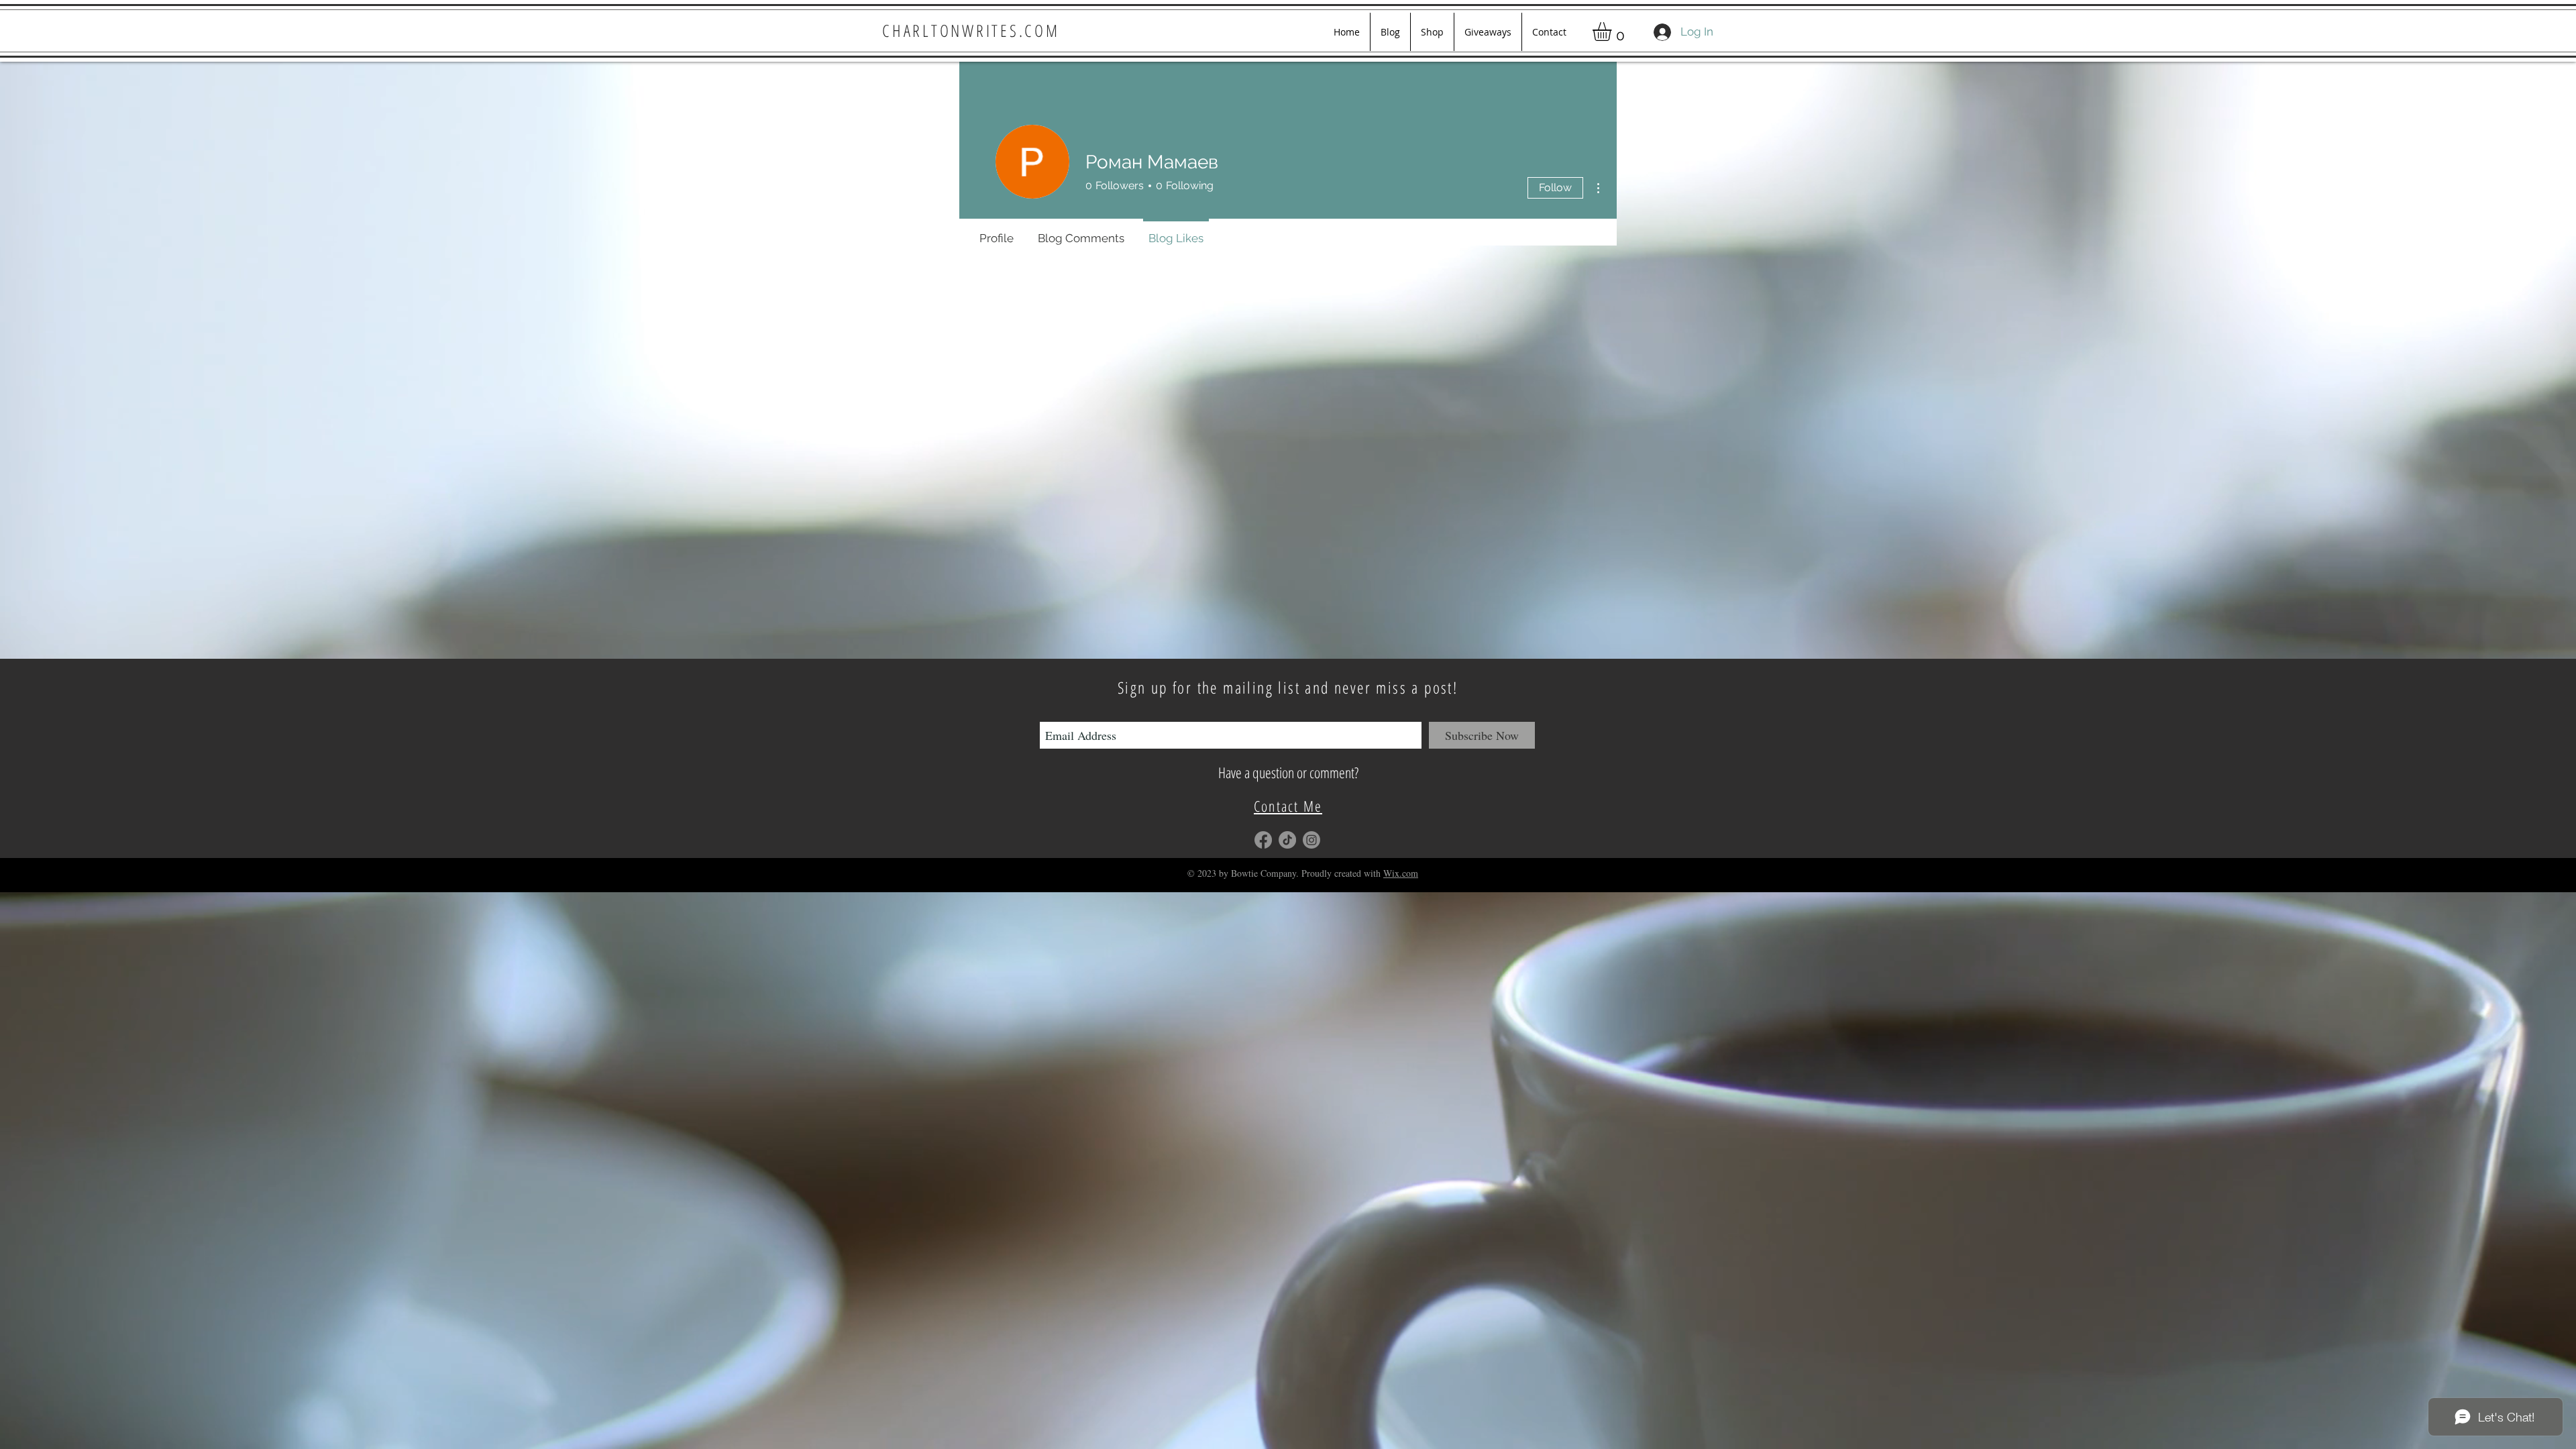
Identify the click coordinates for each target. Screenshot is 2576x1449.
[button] (1613, 32)
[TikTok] (1287, 840)
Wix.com (1401, 873)
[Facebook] (1263, 840)
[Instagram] (1311, 840)
